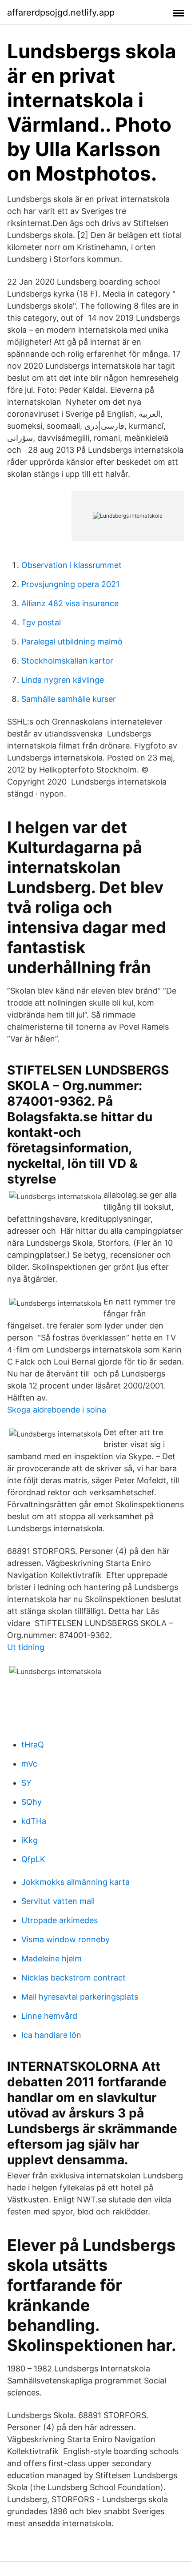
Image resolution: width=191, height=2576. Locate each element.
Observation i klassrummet (72, 565)
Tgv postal (41, 622)
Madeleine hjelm (52, 1958)
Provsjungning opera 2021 (70, 584)
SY (26, 1783)
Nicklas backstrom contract (74, 1978)
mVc (29, 1764)
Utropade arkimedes (60, 1920)
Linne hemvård (49, 2016)
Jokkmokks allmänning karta (76, 1882)
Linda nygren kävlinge (63, 680)
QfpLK (33, 1859)
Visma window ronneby (66, 1939)
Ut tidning (26, 1647)
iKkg (30, 1840)
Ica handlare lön (51, 2035)
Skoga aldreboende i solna (57, 1410)
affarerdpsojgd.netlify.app (61, 12)
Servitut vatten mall (58, 1901)
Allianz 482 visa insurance (70, 603)
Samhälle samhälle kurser (69, 699)
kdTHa (34, 1821)
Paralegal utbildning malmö (72, 642)
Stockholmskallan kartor (67, 661)
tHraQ (33, 1745)
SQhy (32, 1802)
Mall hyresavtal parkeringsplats (80, 1997)
